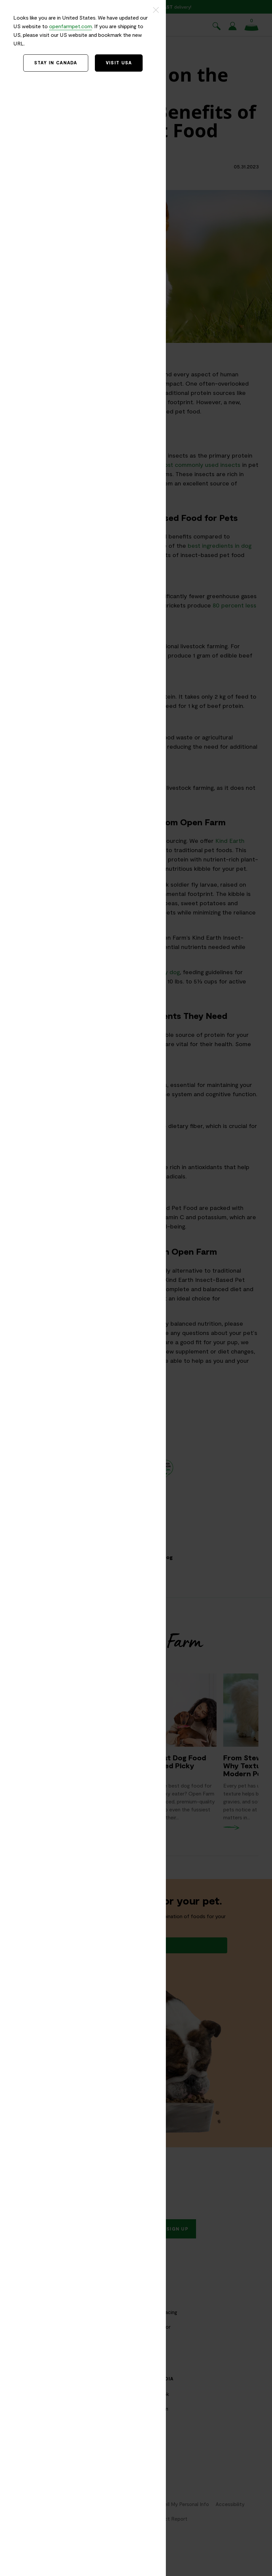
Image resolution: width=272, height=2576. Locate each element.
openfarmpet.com (70, 26)
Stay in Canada (56, 63)
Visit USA (119, 63)
